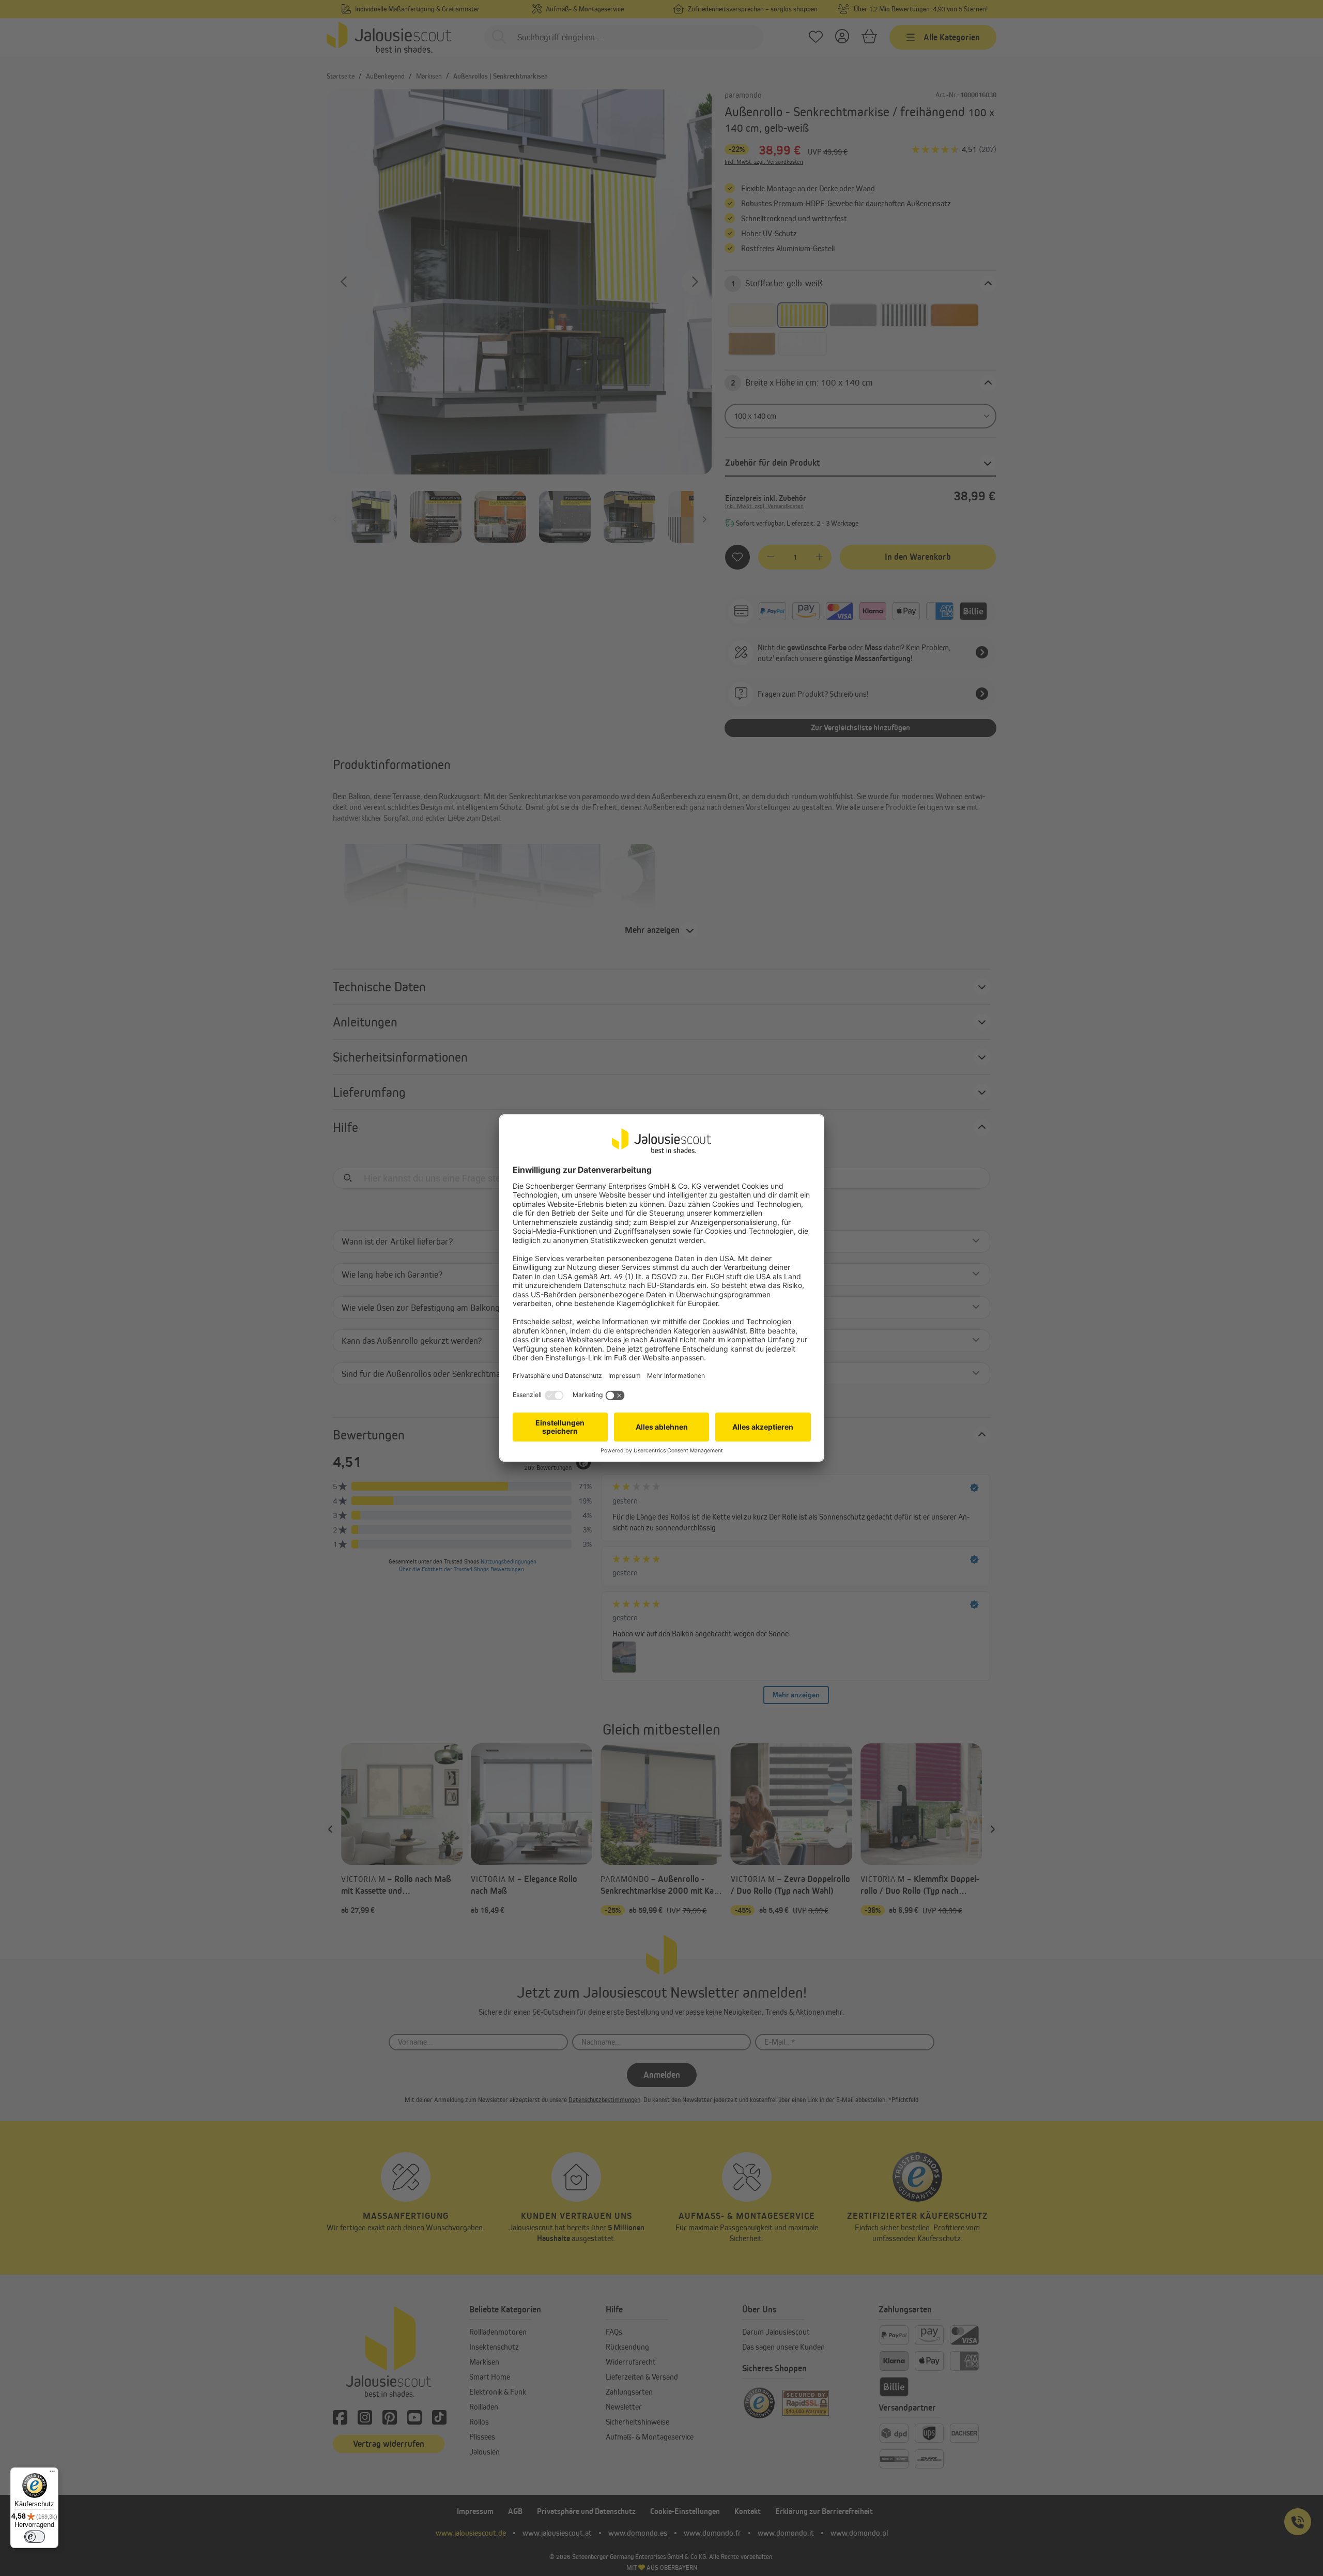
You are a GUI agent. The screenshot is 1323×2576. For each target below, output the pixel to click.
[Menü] (52, 2474)
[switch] (35, 2537)
